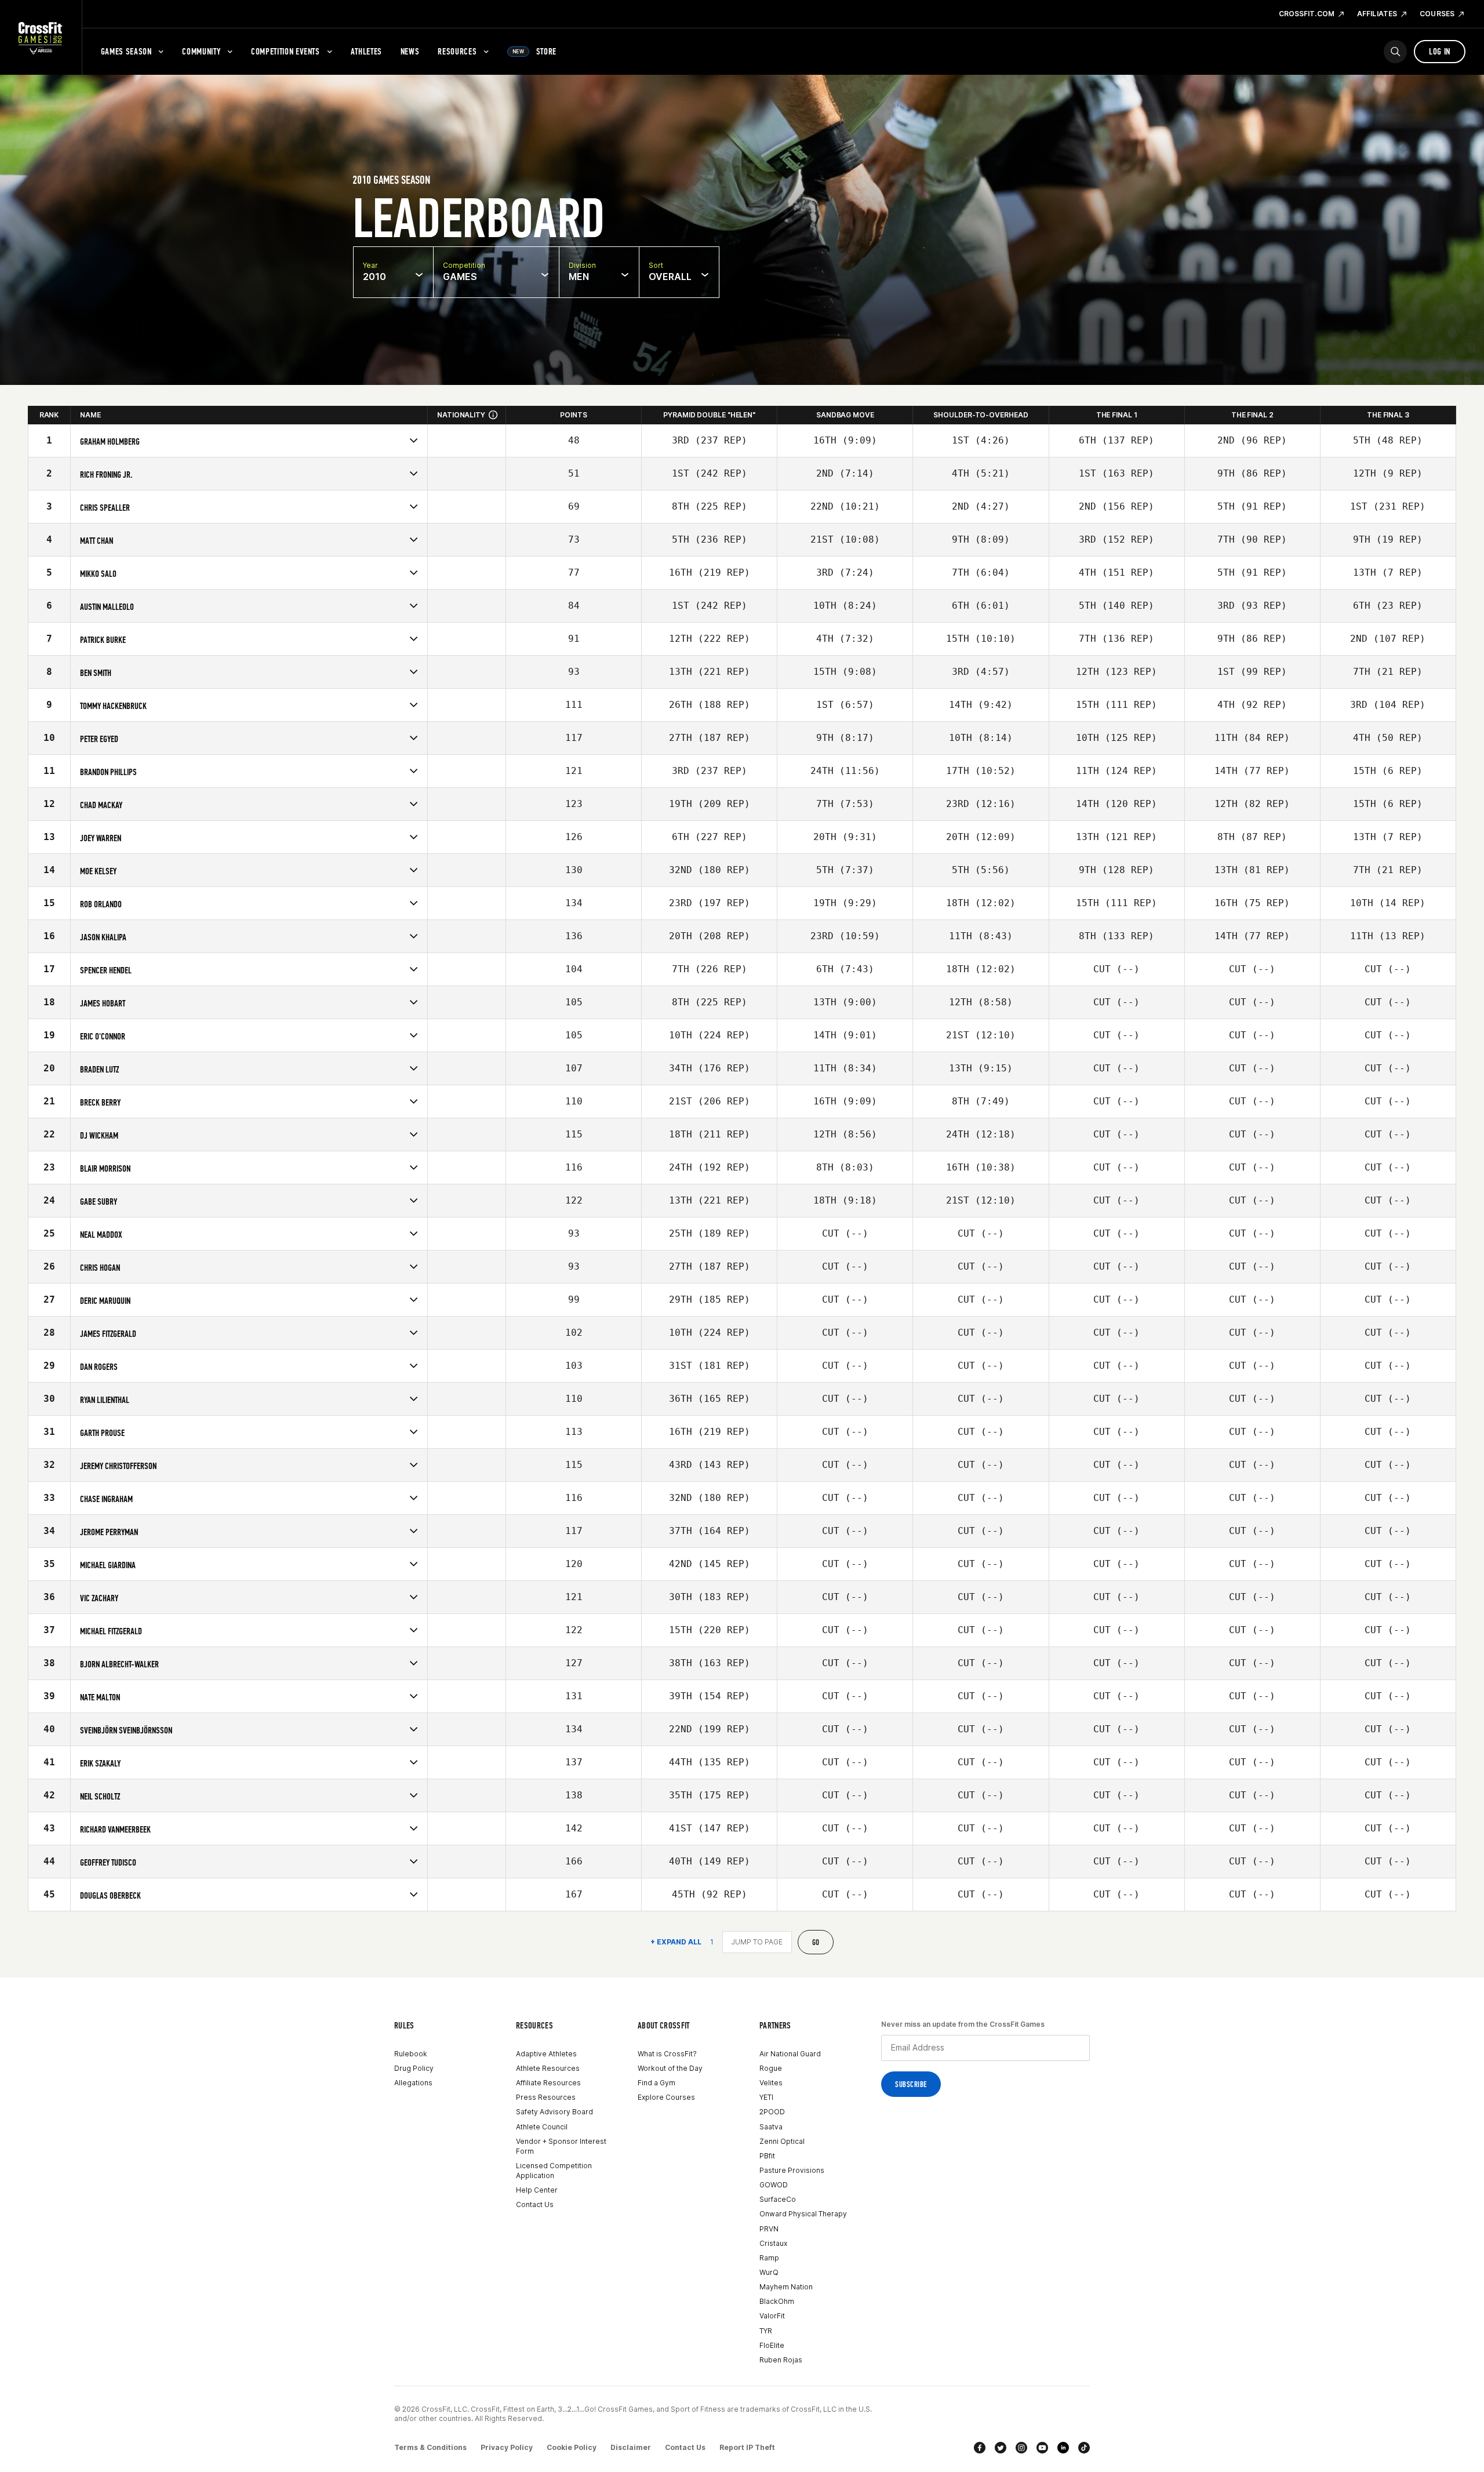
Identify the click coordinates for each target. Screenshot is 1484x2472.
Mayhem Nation (786, 2287)
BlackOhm (777, 2301)
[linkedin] (1063, 2448)
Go (816, 1942)
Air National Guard (790, 2054)
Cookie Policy (572, 2447)
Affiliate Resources (548, 2083)
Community (201, 51)
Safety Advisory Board (554, 2112)
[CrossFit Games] (41, 38)
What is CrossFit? (667, 2054)
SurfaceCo (778, 2199)
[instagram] (1021, 2448)
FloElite (772, 2345)
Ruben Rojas (781, 2360)
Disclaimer (631, 2447)
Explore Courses (666, 2097)
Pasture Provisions (792, 2170)
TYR (766, 2331)
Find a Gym (656, 2083)
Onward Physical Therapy (803, 2214)
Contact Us (535, 2204)
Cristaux (773, 2243)
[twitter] (1001, 2448)
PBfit (767, 2156)
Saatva (771, 2127)
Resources (457, 51)
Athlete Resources (548, 2068)
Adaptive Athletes (546, 2054)
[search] (1395, 52)
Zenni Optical (782, 2141)
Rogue (771, 2068)
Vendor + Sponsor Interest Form (561, 2146)
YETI (766, 2097)
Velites (771, 2083)
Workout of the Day (670, 2068)
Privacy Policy (507, 2447)
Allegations (413, 2083)
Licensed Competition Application (554, 2171)
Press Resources (546, 2097)
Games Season (126, 51)
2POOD (772, 2112)
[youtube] (1042, 2448)
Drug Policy (414, 2068)
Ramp (769, 2258)
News (410, 51)
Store (534, 51)
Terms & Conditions (430, 2447)
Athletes (366, 51)
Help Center (537, 2190)
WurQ (769, 2272)
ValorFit (772, 2316)
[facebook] (980, 2448)
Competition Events (285, 51)
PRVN (769, 2229)
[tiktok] (1084, 2448)
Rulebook (411, 2054)
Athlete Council (542, 2127)
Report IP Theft (747, 2447)
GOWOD (774, 2185)
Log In (1440, 51)
